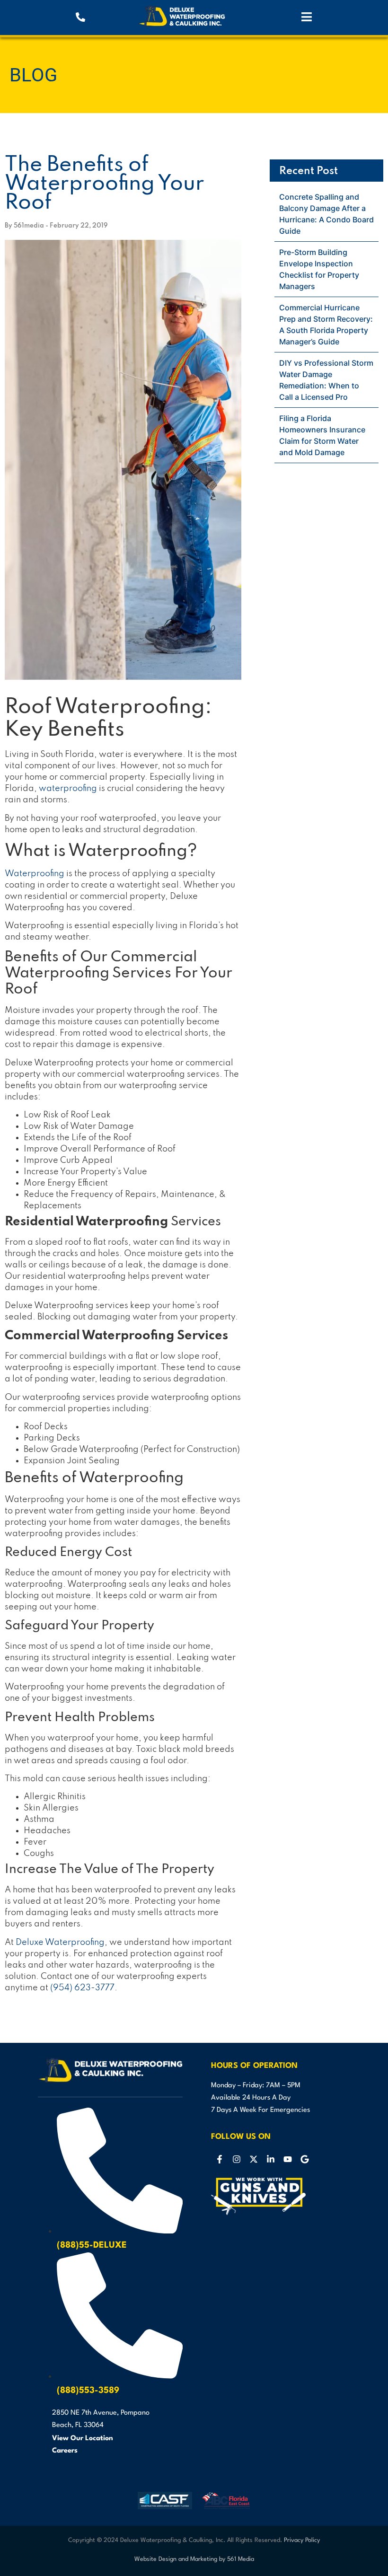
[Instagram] (237, 2159)
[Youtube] (288, 2159)
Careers (65, 2451)
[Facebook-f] (220, 2159)
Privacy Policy (302, 2540)
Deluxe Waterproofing (60, 1943)
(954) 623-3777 (82, 1988)
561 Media (241, 2559)
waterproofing (68, 789)
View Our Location (83, 2439)
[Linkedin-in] (271, 2159)
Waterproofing (35, 874)
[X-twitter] (254, 2159)
